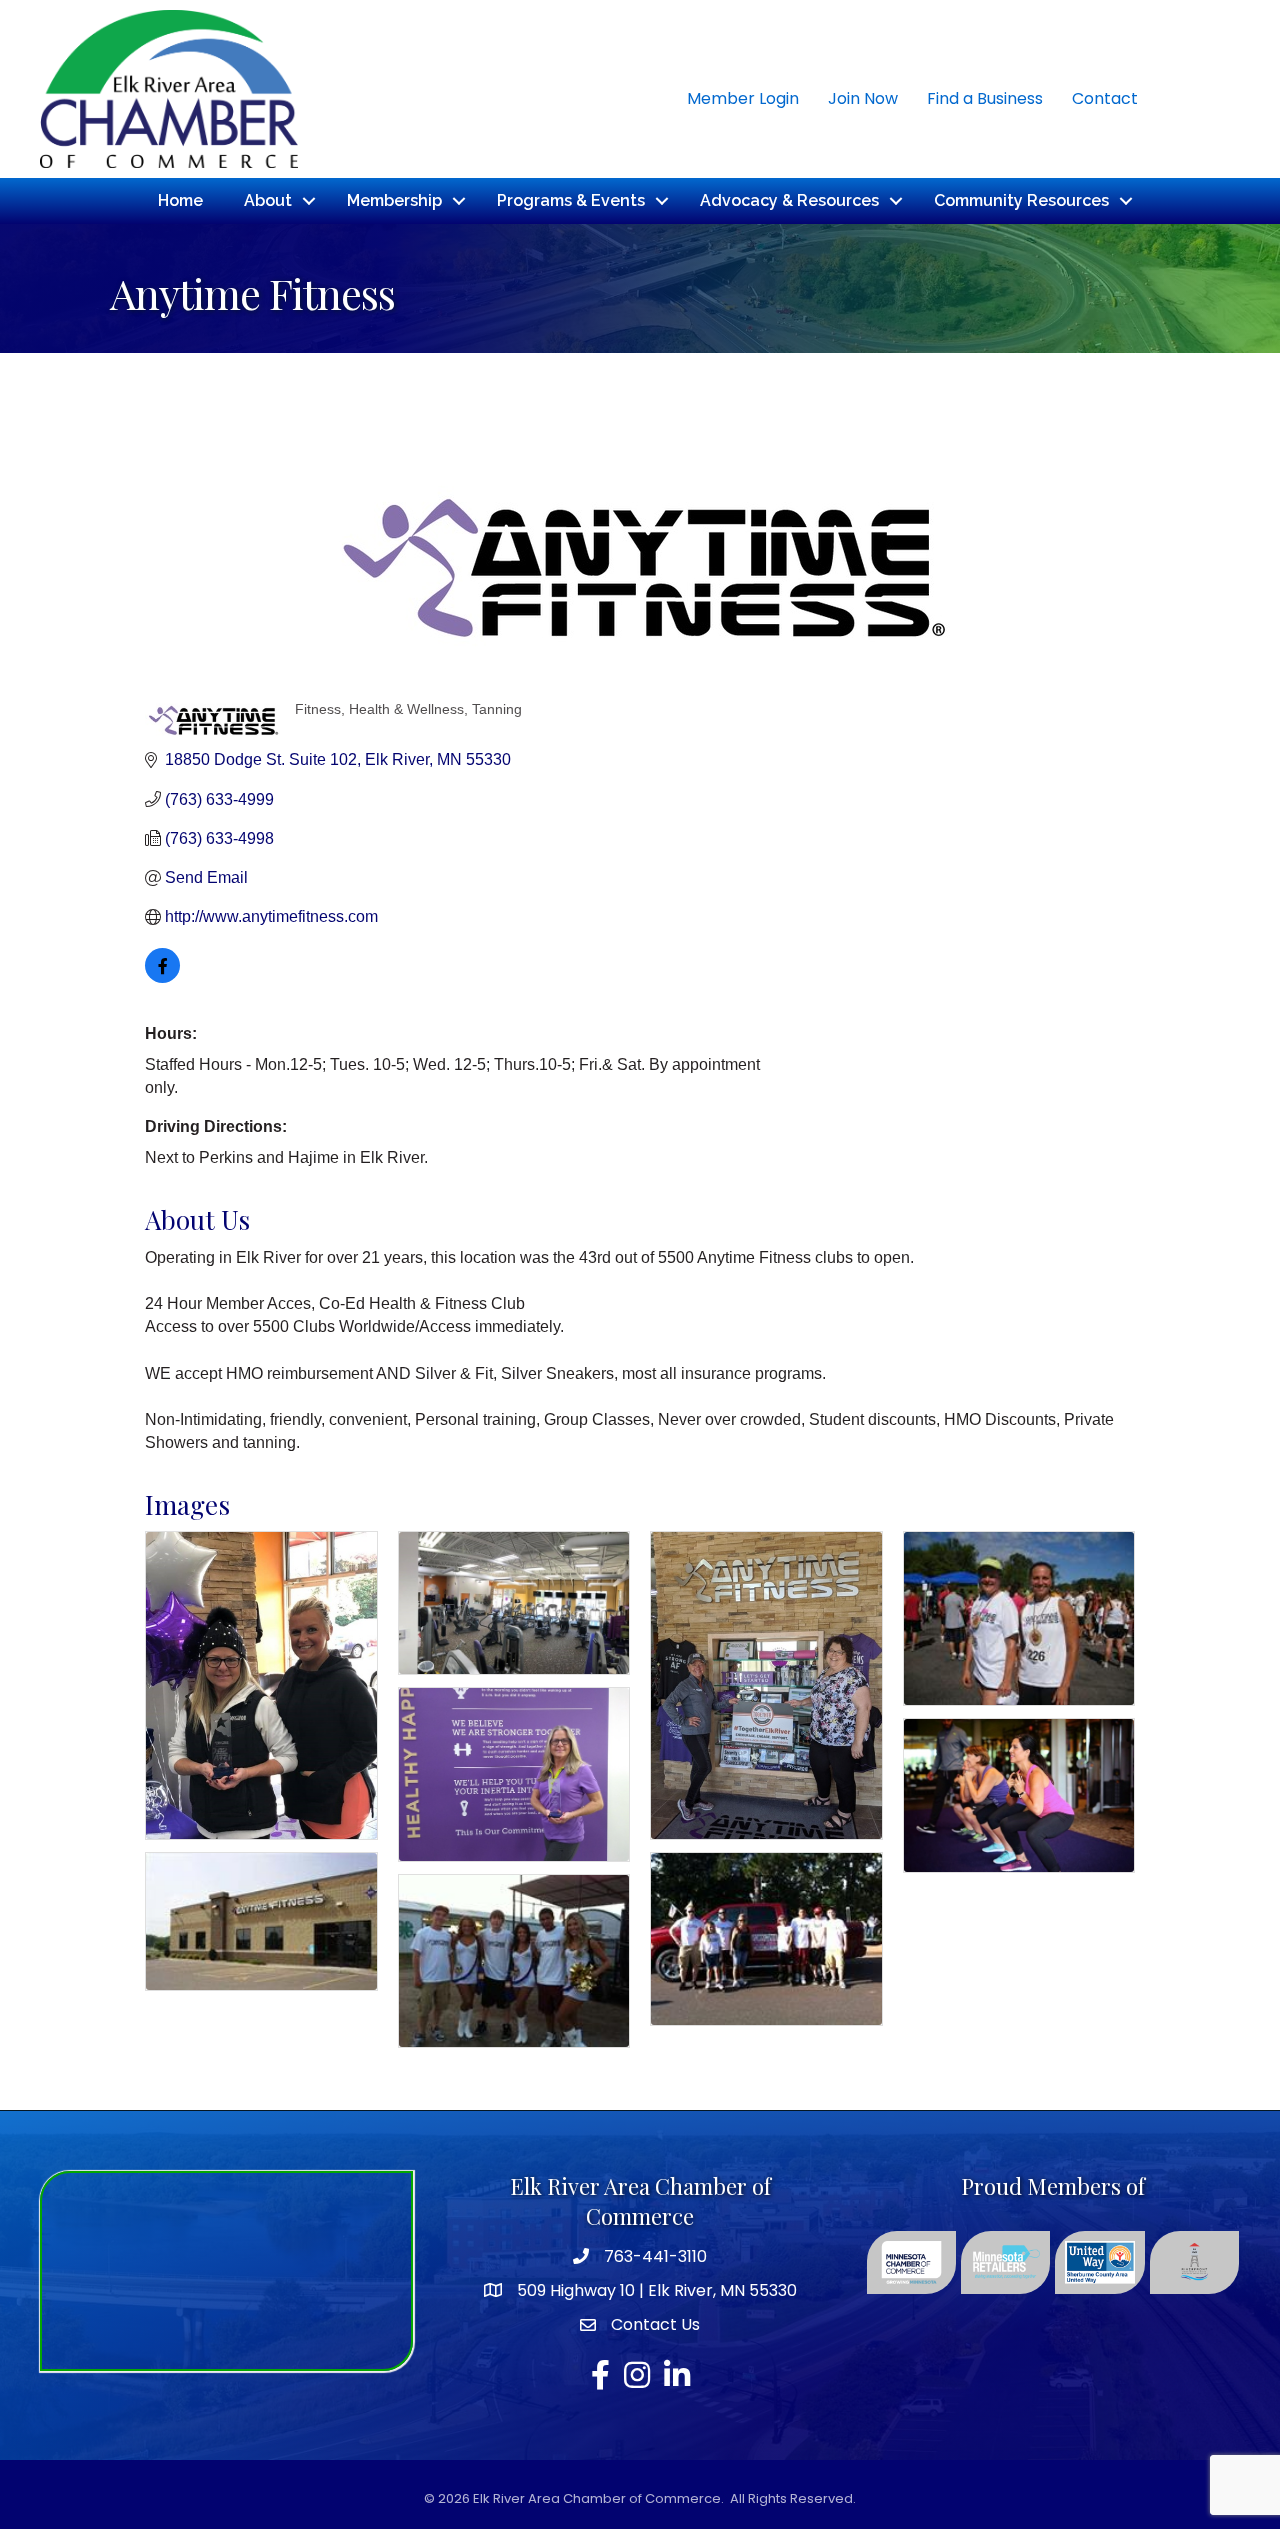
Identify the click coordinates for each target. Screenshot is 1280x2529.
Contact (1105, 98)
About (268, 200)
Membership (394, 200)
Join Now (863, 98)
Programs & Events (571, 200)
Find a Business (985, 98)
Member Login (743, 98)
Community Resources (1021, 200)
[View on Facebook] (162, 977)
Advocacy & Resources (789, 200)
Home (180, 200)
